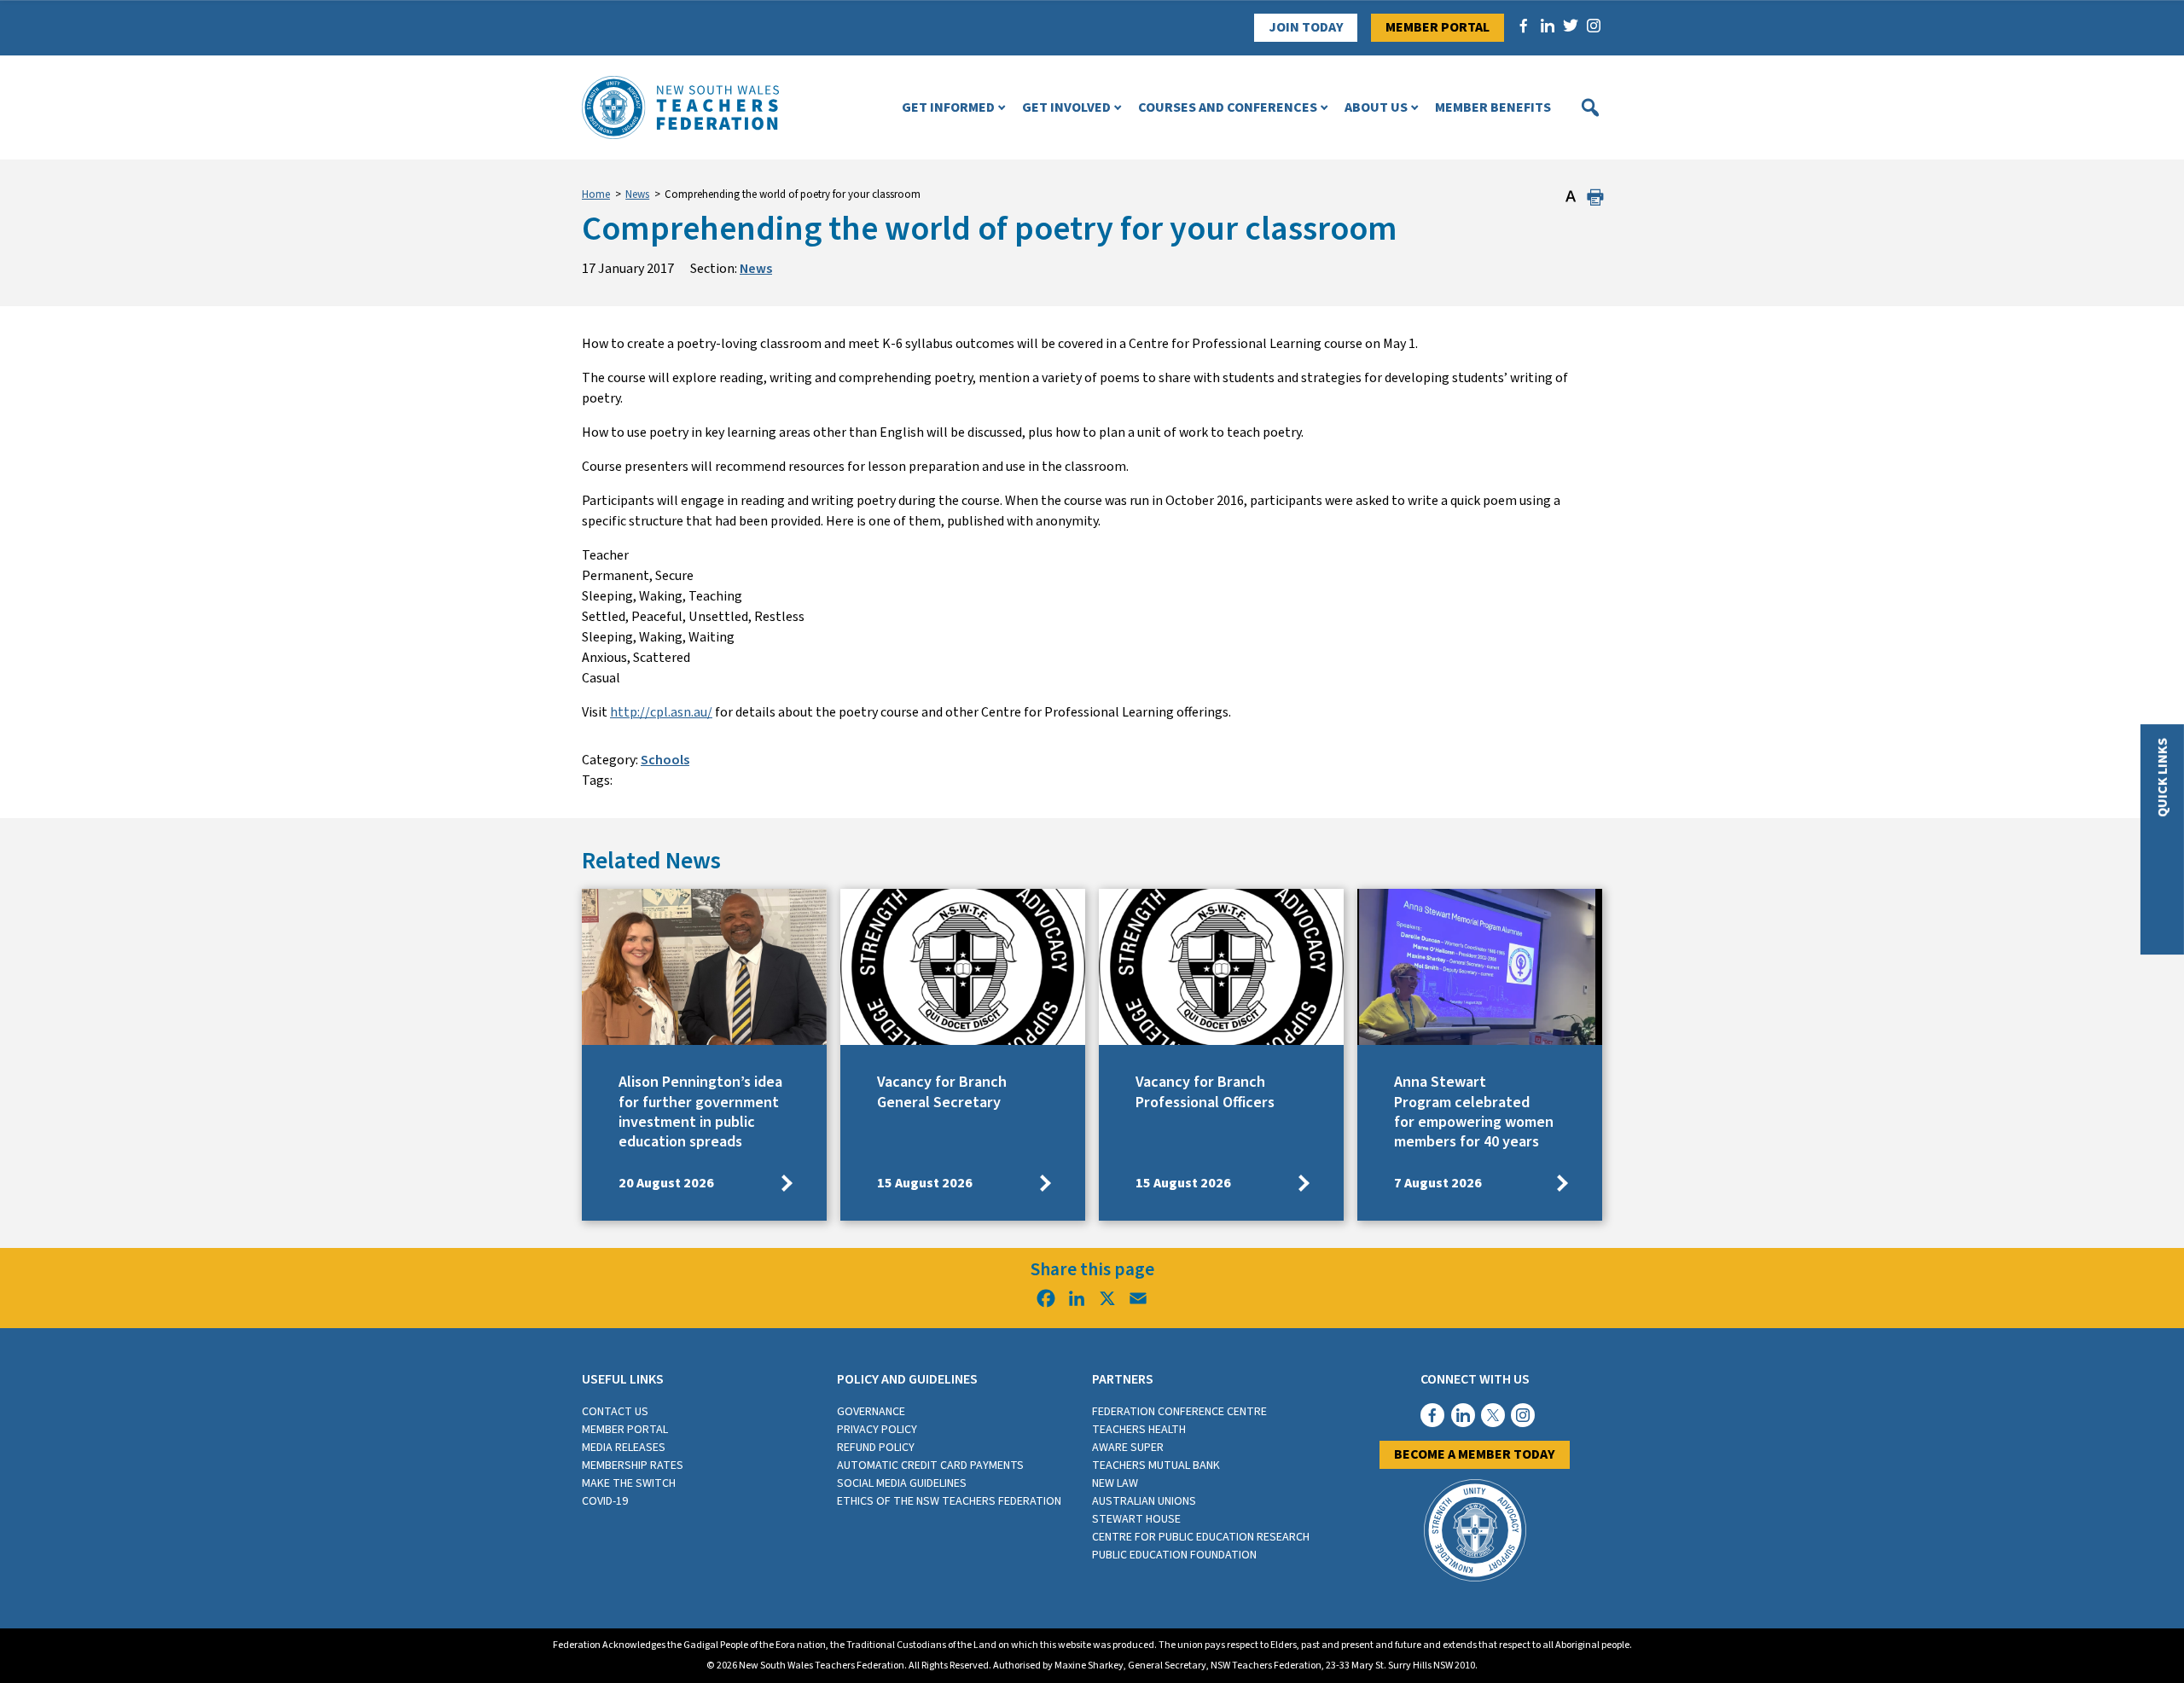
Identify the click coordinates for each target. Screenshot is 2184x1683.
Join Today (1306, 27)
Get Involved (1066, 107)
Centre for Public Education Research (1201, 1537)
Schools (665, 760)
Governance (871, 1412)
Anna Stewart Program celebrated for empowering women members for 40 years (1474, 1112)
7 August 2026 (1438, 1183)
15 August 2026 (925, 1183)
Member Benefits (1493, 107)
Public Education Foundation (1174, 1555)
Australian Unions (1144, 1501)
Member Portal (1438, 27)
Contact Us (615, 1412)
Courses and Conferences (1228, 107)
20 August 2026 (666, 1183)
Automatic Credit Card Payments (930, 1465)
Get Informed (948, 107)
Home (596, 194)
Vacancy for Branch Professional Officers (1205, 1092)
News (637, 194)
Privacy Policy (877, 1430)
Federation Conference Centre (1179, 1412)
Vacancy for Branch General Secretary (942, 1092)
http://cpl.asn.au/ (661, 712)
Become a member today (1475, 1454)
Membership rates (633, 1465)
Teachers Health (1139, 1430)
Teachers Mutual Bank (1156, 1465)
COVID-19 (605, 1501)
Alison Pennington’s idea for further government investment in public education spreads (700, 1112)
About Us (1376, 107)
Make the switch (629, 1483)
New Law (1115, 1483)
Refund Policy (876, 1448)
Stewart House (1136, 1519)
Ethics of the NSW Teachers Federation (949, 1501)
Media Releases (624, 1448)
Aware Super (1128, 1448)
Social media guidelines (902, 1483)
